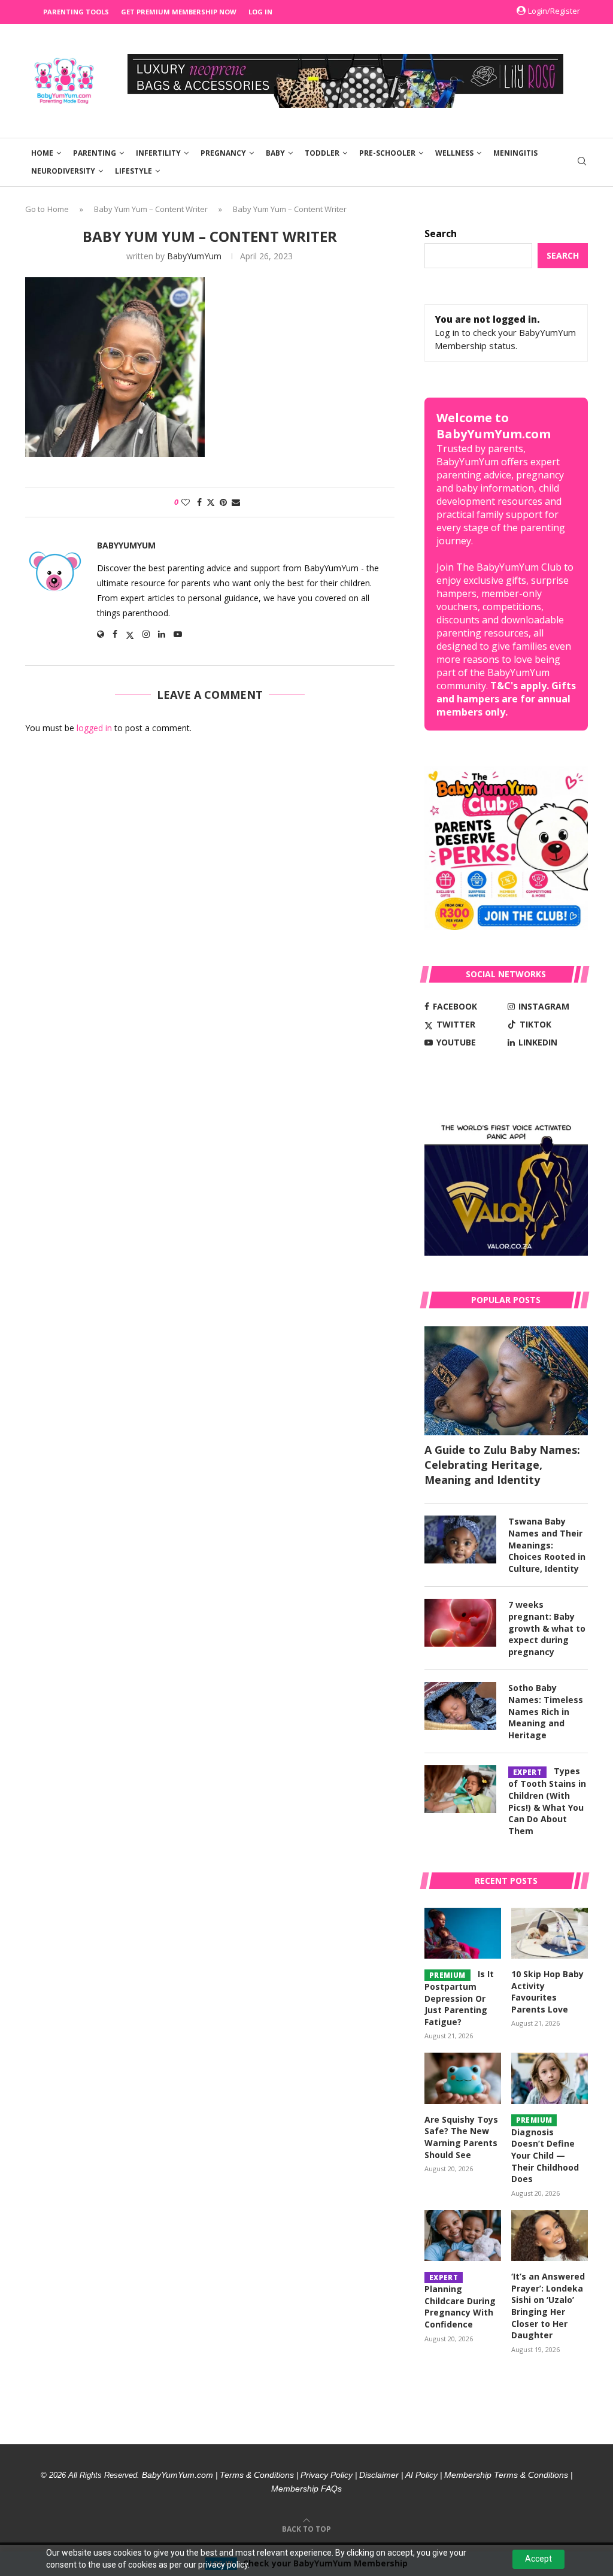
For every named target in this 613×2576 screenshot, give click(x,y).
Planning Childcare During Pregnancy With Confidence (460, 2301)
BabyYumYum (194, 256)
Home (42, 153)
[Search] (582, 163)
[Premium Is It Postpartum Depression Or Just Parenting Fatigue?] (463, 1933)
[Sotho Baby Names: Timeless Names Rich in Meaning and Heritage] (460, 1706)
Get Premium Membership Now (179, 12)
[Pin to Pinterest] (223, 502)
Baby (275, 153)
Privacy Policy (327, 2475)
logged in (94, 728)
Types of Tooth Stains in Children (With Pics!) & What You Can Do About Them (547, 1801)
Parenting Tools (76, 12)
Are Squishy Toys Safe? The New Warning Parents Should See (461, 2137)
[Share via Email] (236, 502)
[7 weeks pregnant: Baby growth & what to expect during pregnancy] (460, 1623)
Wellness (454, 153)
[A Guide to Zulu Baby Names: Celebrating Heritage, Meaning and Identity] (506, 1381)
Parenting (95, 153)
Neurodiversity (63, 171)
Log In (260, 12)
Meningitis (515, 153)
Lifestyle (133, 171)
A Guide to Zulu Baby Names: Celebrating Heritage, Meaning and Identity (502, 1465)
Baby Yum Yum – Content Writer (151, 209)
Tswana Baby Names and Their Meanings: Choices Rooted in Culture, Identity (547, 1545)
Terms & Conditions (257, 2475)
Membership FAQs (306, 2489)
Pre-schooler (387, 153)
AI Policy (421, 2475)
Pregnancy (223, 153)
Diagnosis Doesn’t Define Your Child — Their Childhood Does (545, 2150)
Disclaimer (379, 2475)
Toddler (322, 153)
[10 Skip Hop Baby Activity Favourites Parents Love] (550, 1933)
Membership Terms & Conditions (506, 2475)
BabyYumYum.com (177, 2475)
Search (441, 234)
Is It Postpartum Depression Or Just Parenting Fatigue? (459, 1998)
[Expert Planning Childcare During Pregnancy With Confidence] (463, 2236)
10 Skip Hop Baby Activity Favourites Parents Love (547, 1992)
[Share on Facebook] (199, 502)
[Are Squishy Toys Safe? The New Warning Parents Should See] (463, 2078)
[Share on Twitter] (211, 502)
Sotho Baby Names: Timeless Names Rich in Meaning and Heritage (546, 1711)
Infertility (158, 153)
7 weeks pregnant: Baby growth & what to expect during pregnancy (547, 1628)
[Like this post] (186, 502)
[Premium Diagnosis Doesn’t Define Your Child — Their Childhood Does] (550, 2078)
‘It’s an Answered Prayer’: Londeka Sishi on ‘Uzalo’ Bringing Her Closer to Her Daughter (548, 2306)
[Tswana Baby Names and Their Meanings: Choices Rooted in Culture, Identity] (460, 1539)
